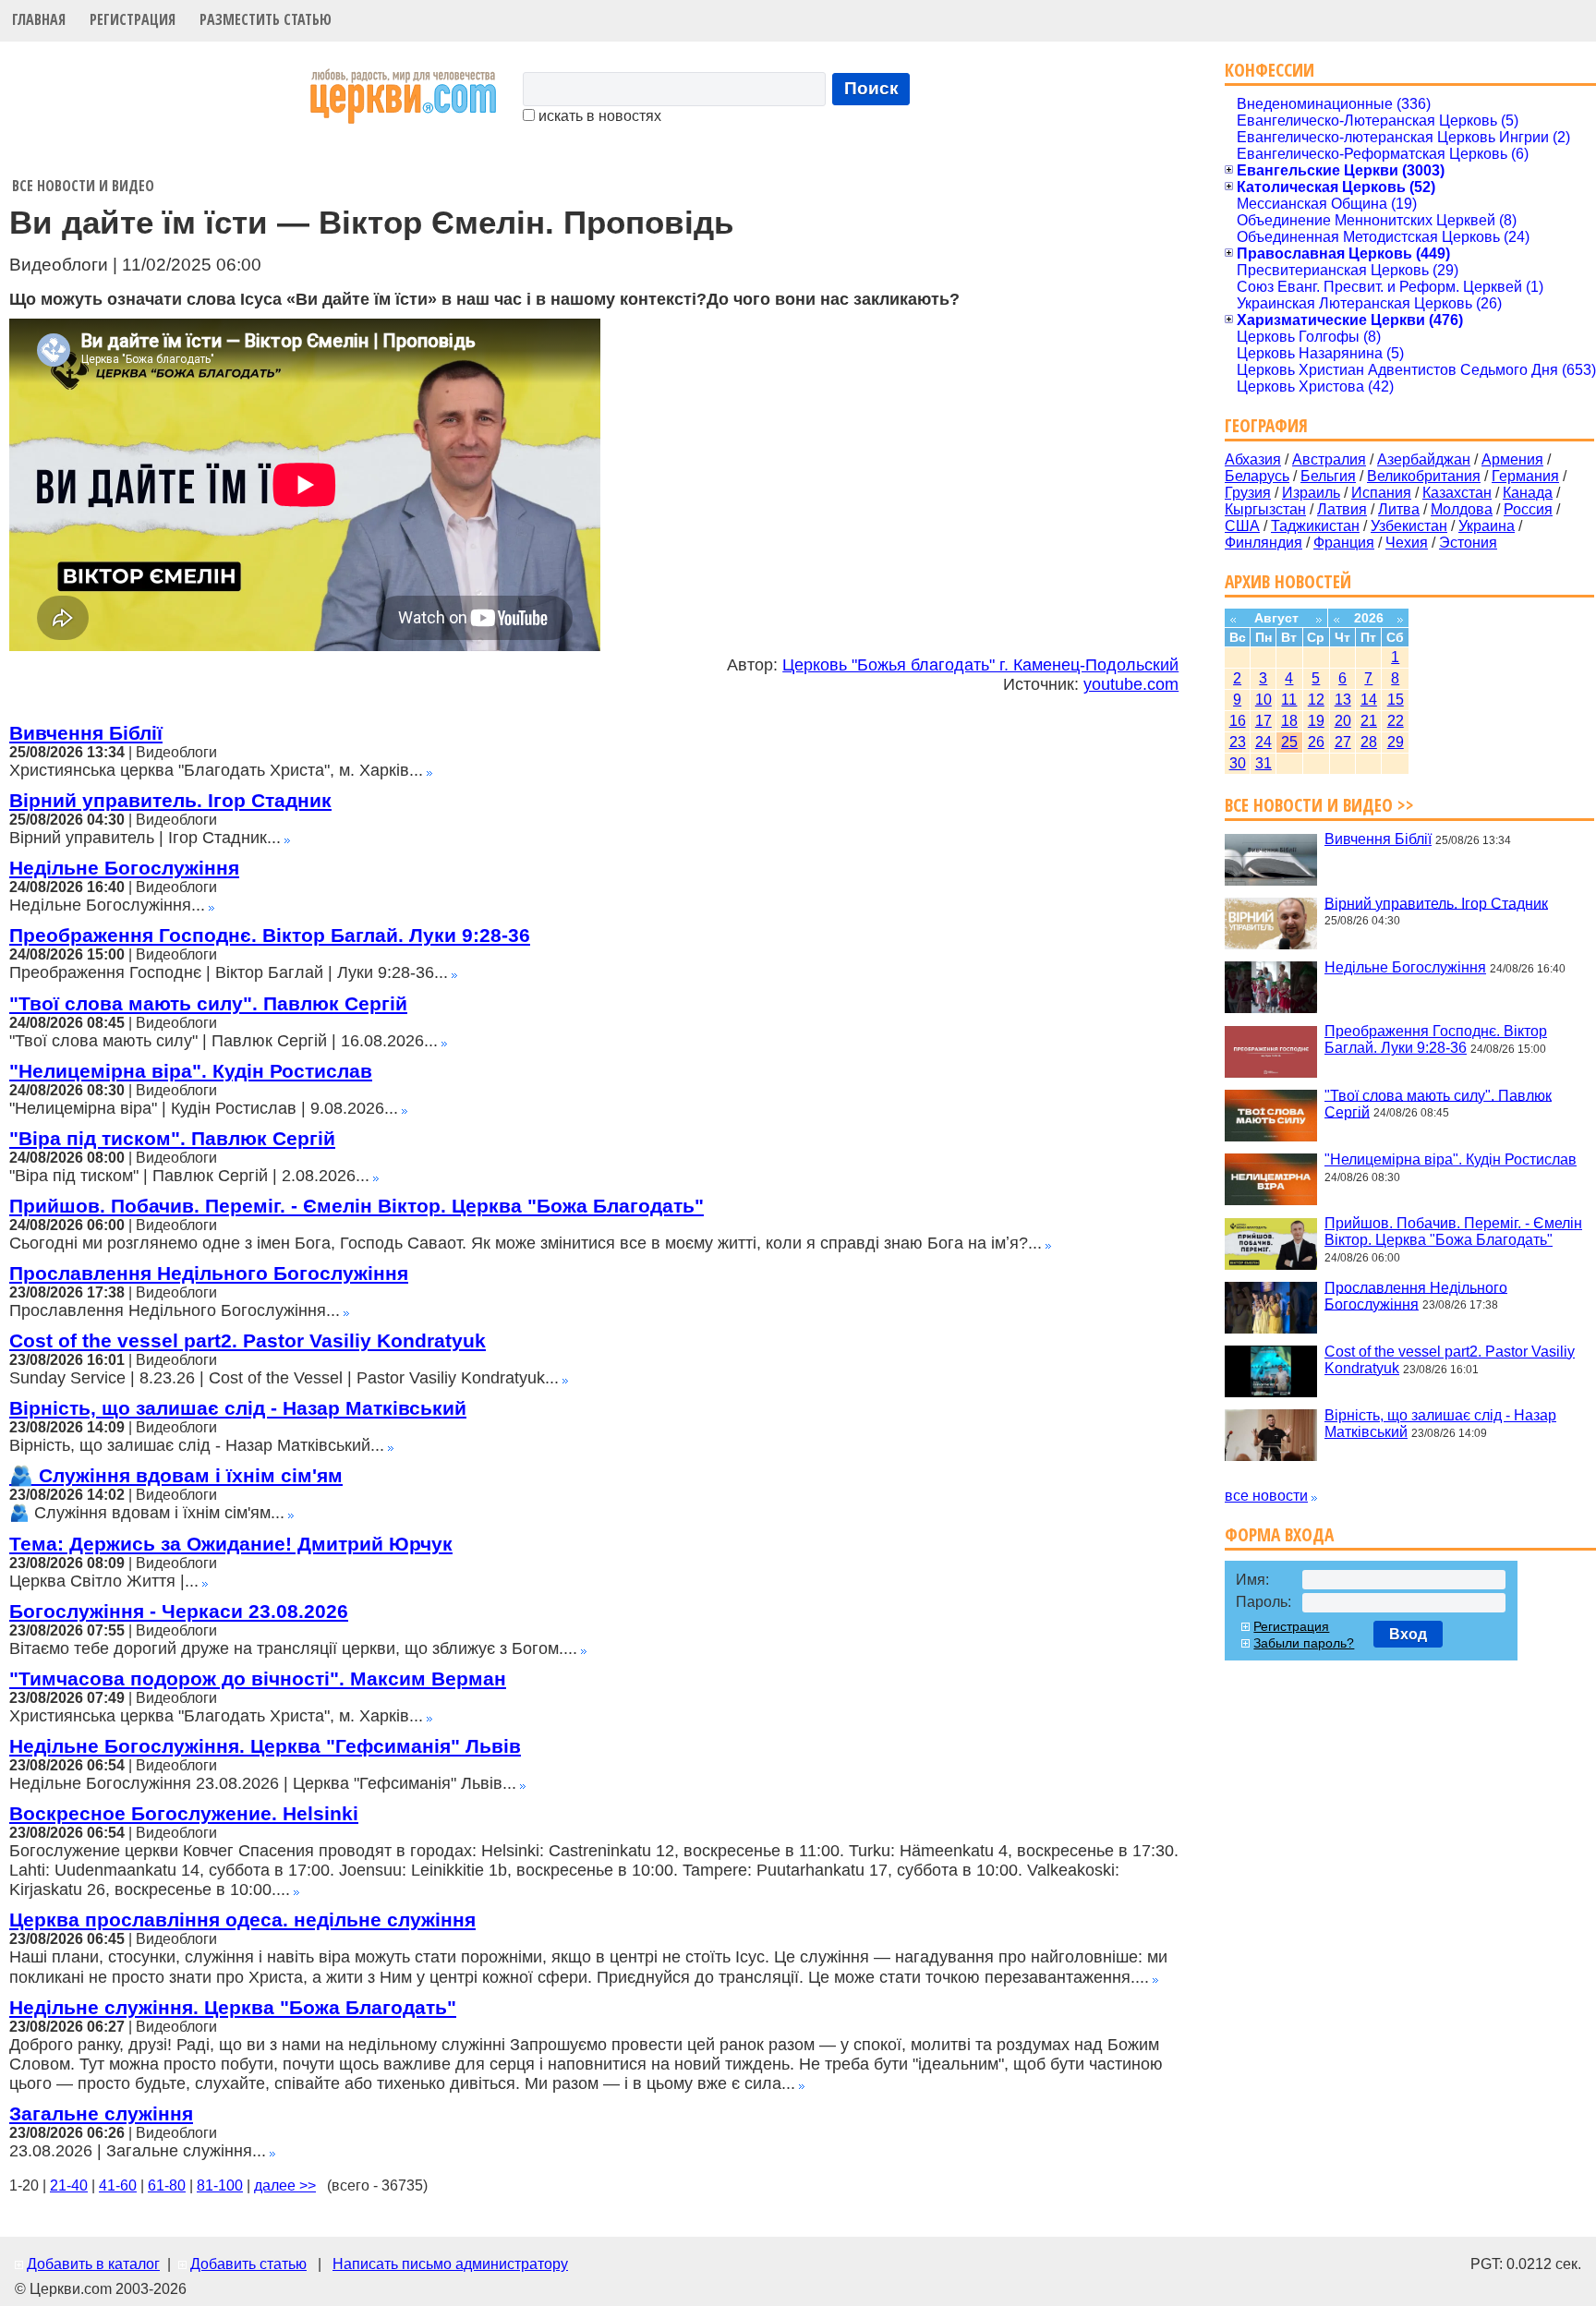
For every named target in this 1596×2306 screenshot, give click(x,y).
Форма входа (1279, 1534)
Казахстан (1457, 493)
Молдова (1462, 509)
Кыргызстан (1265, 509)
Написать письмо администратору (450, 2264)
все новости (1266, 1496)
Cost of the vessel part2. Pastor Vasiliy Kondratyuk (248, 1340)
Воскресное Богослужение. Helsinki (184, 1813)
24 (1263, 742)
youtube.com (1131, 684)
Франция (1344, 543)
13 (1343, 700)
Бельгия (1328, 476)
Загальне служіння (101, 2113)
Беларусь (1257, 476)
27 (1343, 742)
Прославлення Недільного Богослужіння (209, 1273)
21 (1369, 721)
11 (1289, 700)
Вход (1408, 1634)
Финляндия (1263, 543)
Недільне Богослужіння (124, 868)
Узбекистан (1409, 526)
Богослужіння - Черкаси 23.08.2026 (179, 1611)
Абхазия (1253, 459)
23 (1238, 742)
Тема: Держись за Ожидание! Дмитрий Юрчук (231, 1544)
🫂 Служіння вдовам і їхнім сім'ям (176, 1475)
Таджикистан (1315, 526)
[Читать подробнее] (429, 771)
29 (1396, 742)
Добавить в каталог (93, 2264)
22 (1396, 721)
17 (1263, 721)
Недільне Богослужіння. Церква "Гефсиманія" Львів (265, 1746)
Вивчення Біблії (86, 733)
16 (1238, 721)
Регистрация (133, 19)
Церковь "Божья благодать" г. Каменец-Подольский (980, 665)
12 (1316, 700)
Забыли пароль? (1304, 1643)
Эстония (1468, 543)
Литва (1399, 509)
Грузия (1248, 493)
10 (1263, 700)
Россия (1528, 509)
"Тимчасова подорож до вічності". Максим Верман (258, 1678)
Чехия (1407, 543)
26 (1316, 742)
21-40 (69, 2185)
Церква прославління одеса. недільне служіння (242, 1920)
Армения (1512, 459)
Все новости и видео (83, 186)
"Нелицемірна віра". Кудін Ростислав (191, 1071)
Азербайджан (1424, 459)
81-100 (220, 2185)
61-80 (167, 2185)
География (1266, 425)
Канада (1528, 493)
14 (1369, 700)
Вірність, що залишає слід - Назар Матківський (238, 1408)
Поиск (871, 88)
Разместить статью (266, 19)
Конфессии (1270, 70)
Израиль (1311, 493)
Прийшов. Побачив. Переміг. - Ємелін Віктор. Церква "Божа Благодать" (357, 1206)
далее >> (285, 2185)
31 (1263, 763)
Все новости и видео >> (1319, 805)
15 (1396, 700)
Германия (1525, 476)
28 (1369, 742)
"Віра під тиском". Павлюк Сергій (172, 1138)
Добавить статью (248, 2264)
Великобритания (1424, 476)
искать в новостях (598, 116)
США (1242, 526)
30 (1238, 763)
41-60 (118, 2185)
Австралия (1329, 459)
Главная (39, 19)
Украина (1487, 526)
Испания (1381, 493)
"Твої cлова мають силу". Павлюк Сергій (208, 1003)
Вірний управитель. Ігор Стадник (170, 800)
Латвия (1342, 509)
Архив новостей (1288, 581)
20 (1343, 721)
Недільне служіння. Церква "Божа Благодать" (233, 2007)
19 (1316, 721)
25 (1289, 742)
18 (1289, 721)
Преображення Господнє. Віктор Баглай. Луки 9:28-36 (270, 935)
